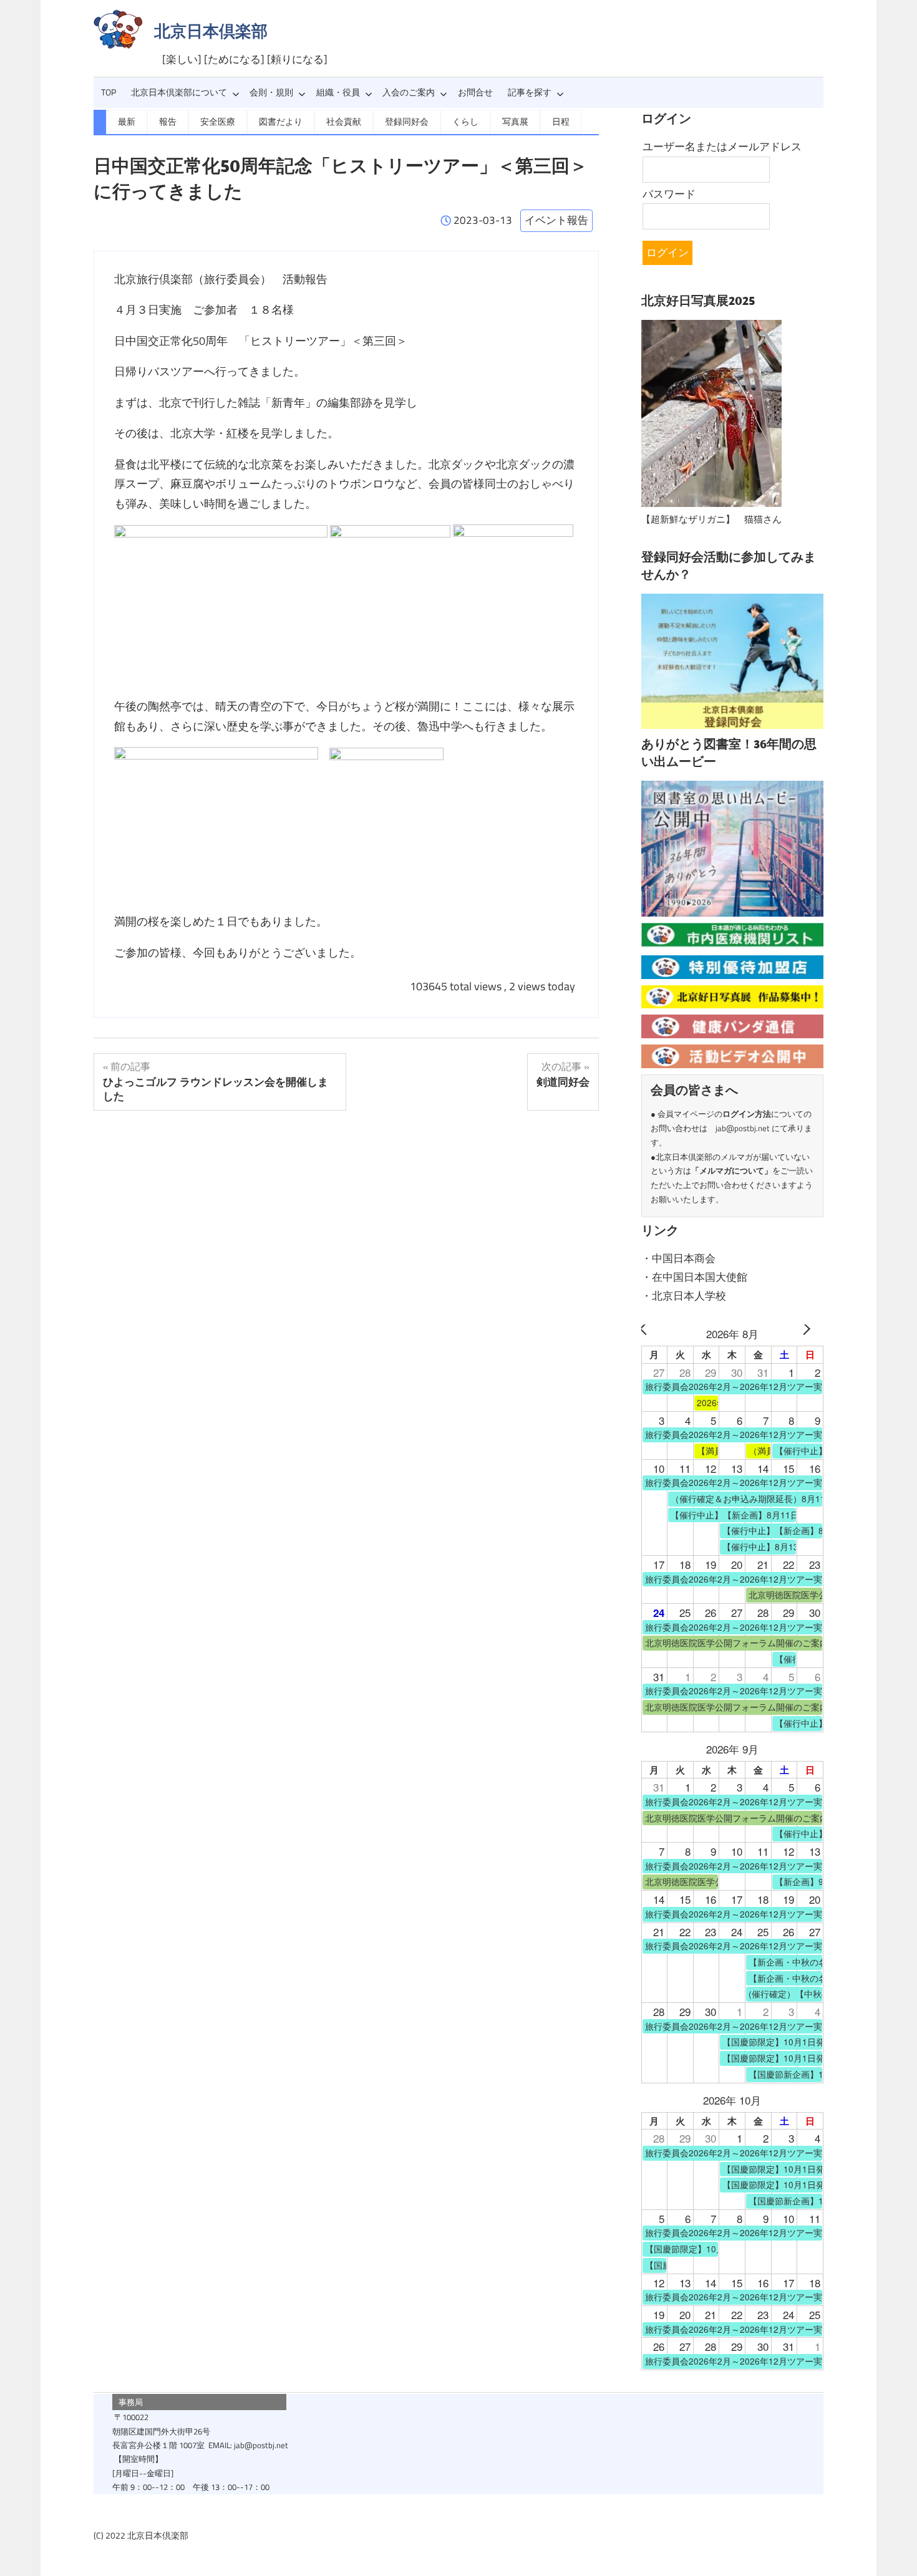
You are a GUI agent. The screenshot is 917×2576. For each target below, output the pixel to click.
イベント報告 (556, 220)
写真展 (515, 122)
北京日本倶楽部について (179, 92)
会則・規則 (271, 92)
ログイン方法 (747, 1114)
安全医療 (218, 122)
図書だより (281, 122)
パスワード (669, 194)
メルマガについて (732, 1170)
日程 (561, 122)
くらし (465, 122)
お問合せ (475, 92)
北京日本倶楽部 (211, 31)
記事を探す (530, 92)
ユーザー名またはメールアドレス (722, 147)
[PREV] (653, 1334)
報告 (168, 122)
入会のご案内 (409, 92)
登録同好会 (407, 122)
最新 (127, 122)
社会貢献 (344, 122)
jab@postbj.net (743, 1128)
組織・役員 (338, 92)
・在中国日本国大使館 (694, 1277)
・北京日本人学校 (684, 1296)
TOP (109, 92)
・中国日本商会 (678, 1258)
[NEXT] (812, 1334)
